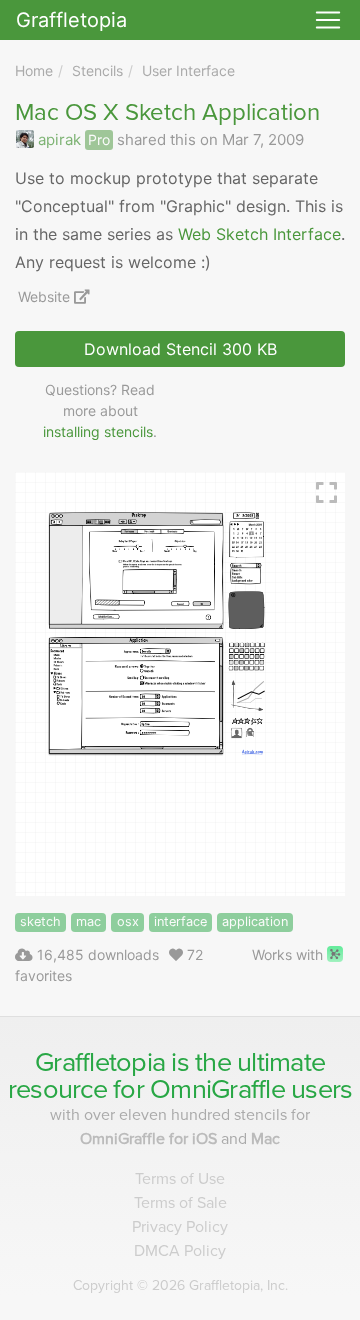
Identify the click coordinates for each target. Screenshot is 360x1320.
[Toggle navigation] (328, 20)
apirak (59, 139)
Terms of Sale (180, 1203)
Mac (265, 1139)
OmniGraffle (217, 1089)
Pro (99, 139)
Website (46, 296)
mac (88, 921)
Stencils (97, 70)
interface (180, 921)
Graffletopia (71, 20)
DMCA (180, 1251)
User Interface (188, 70)
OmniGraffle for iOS (150, 1139)
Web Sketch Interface (259, 234)
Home (34, 70)
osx (128, 921)
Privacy (180, 1227)
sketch (40, 921)
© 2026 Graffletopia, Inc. (180, 1285)
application (255, 921)
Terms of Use (180, 1179)
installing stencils (98, 431)
